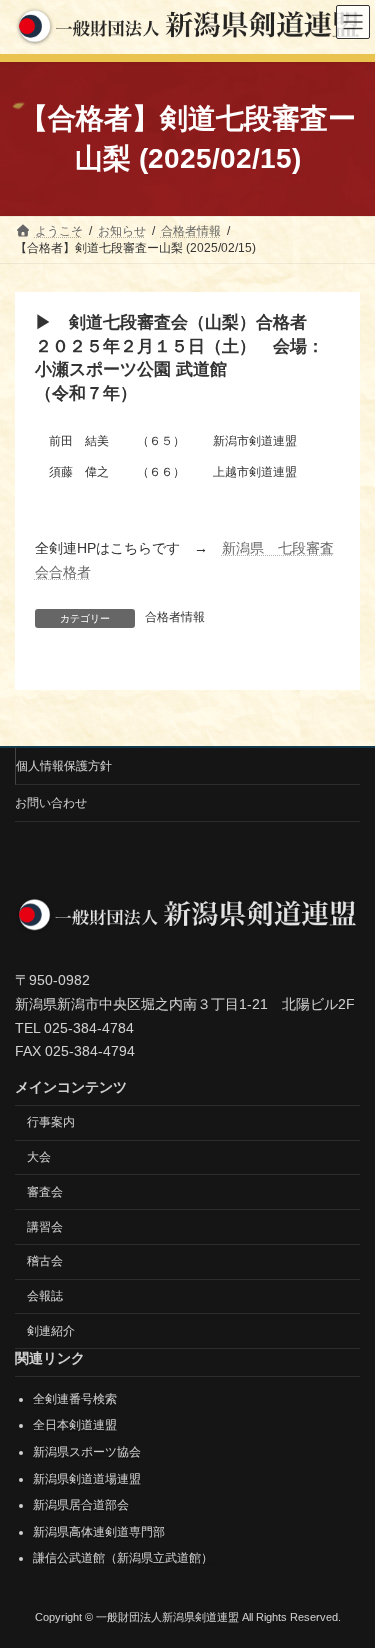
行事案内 (51, 1122)
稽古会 (45, 1262)
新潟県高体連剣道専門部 (99, 1532)
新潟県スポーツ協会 (87, 1452)
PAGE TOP (346, 1577)
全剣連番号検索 (75, 1399)
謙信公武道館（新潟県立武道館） (123, 1559)
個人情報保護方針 (64, 766)
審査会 (45, 1192)
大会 (39, 1157)
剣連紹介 (51, 1331)
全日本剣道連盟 (75, 1426)
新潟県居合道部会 (81, 1505)
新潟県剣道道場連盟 (87, 1479)
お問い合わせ (51, 803)
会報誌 (45, 1296)
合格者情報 (175, 617)
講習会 (45, 1227)
